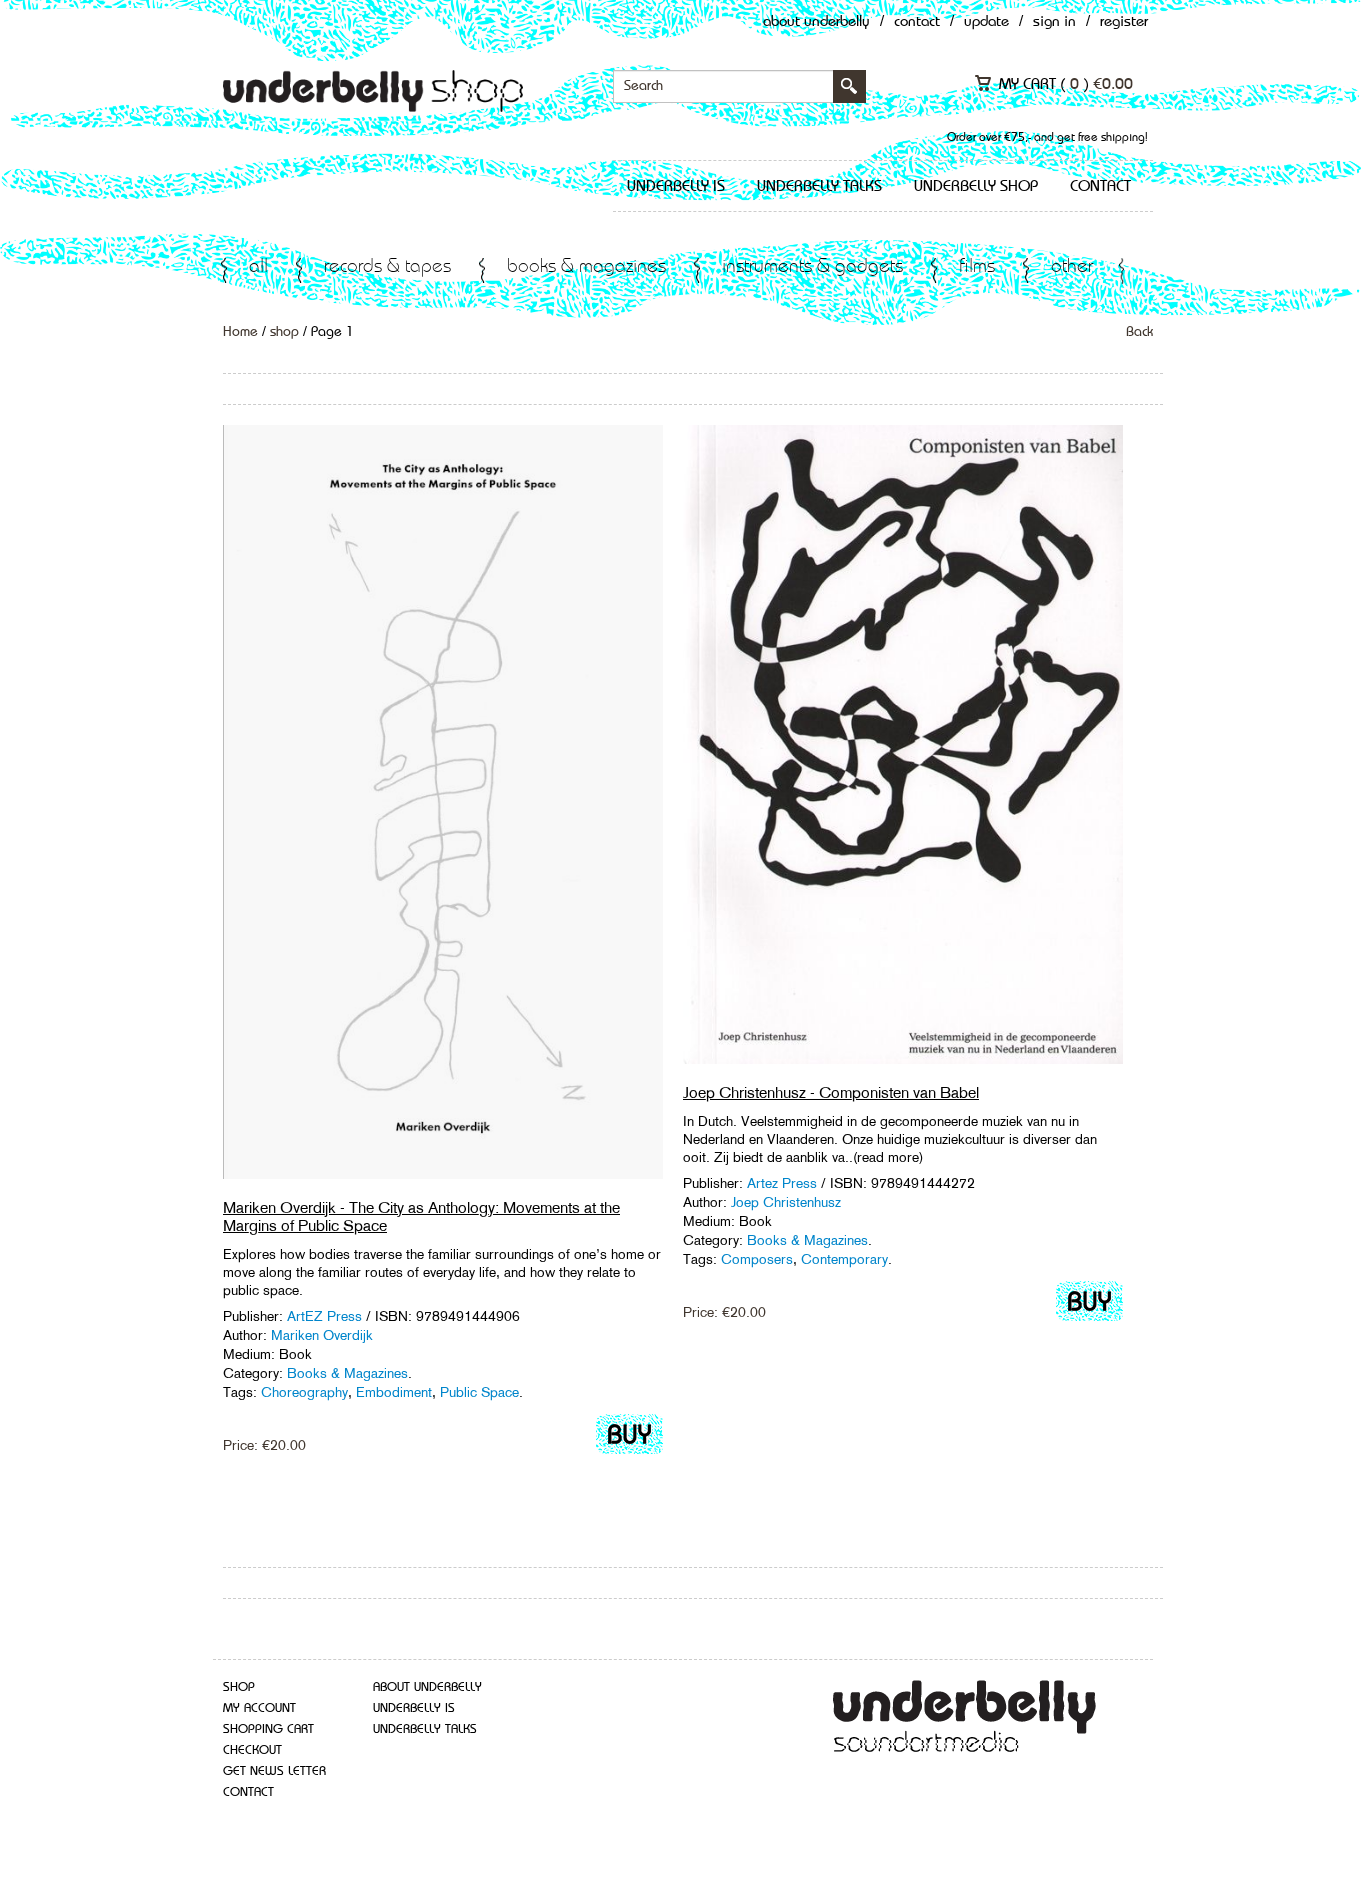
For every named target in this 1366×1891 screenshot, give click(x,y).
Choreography (304, 1392)
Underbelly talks (819, 187)
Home (240, 332)
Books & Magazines (586, 267)
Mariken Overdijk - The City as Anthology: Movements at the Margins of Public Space (421, 1216)
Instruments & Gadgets (812, 267)
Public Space (479, 1392)
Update (986, 22)
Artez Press (782, 1183)
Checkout (252, 1750)
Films (977, 267)
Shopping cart (268, 1729)
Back (1139, 332)
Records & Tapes (387, 267)
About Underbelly (816, 22)
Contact (917, 22)
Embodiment (394, 1392)
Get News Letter (274, 1771)
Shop (239, 1687)
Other (1072, 267)
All (258, 267)
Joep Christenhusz (786, 1202)
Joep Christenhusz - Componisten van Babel (831, 1092)
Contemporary (844, 1259)
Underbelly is (676, 187)
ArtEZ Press (324, 1316)
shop (284, 332)
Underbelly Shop (976, 187)
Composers (757, 1259)
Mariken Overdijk (322, 1335)
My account (259, 1708)
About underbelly (427, 1687)
